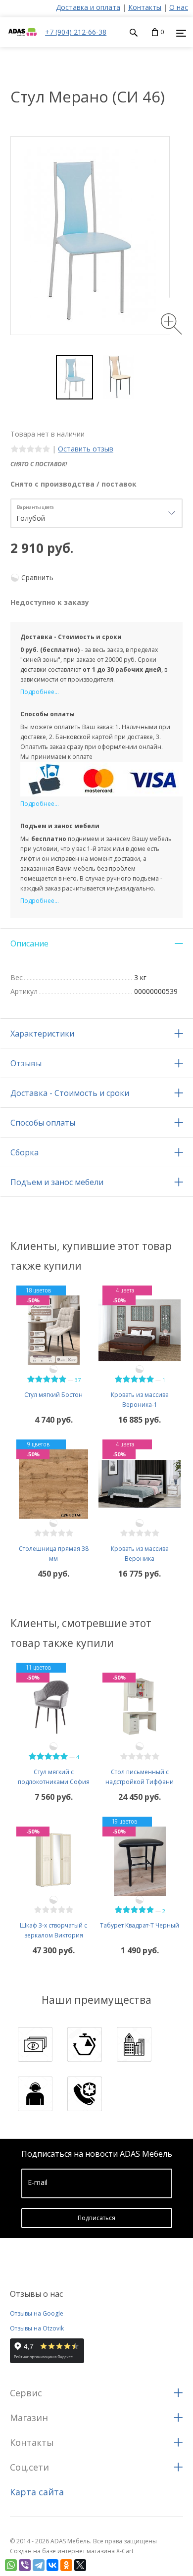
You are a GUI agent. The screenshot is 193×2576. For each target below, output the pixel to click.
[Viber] (25, 2565)
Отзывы (26, 1063)
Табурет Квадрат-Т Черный (140, 1925)
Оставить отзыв (86, 449)
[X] (80, 2565)
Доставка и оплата (88, 7)
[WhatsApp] (11, 2565)
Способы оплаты (43, 1123)
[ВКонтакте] (52, 2565)
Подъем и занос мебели (57, 1182)
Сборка (24, 1152)
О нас (179, 7)
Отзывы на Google (37, 2313)
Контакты (145, 7)
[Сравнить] (53, 1369)
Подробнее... (40, 692)
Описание (29, 943)
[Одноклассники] (66, 2565)
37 (78, 1380)
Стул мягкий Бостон (53, 1395)
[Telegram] (39, 2565)
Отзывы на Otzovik (37, 2328)
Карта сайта (37, 2492)
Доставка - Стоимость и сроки (70, 1093)
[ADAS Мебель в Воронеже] (23, 42)
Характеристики (42, 1034)
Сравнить (37, 577)
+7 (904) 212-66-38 (76, 32)
